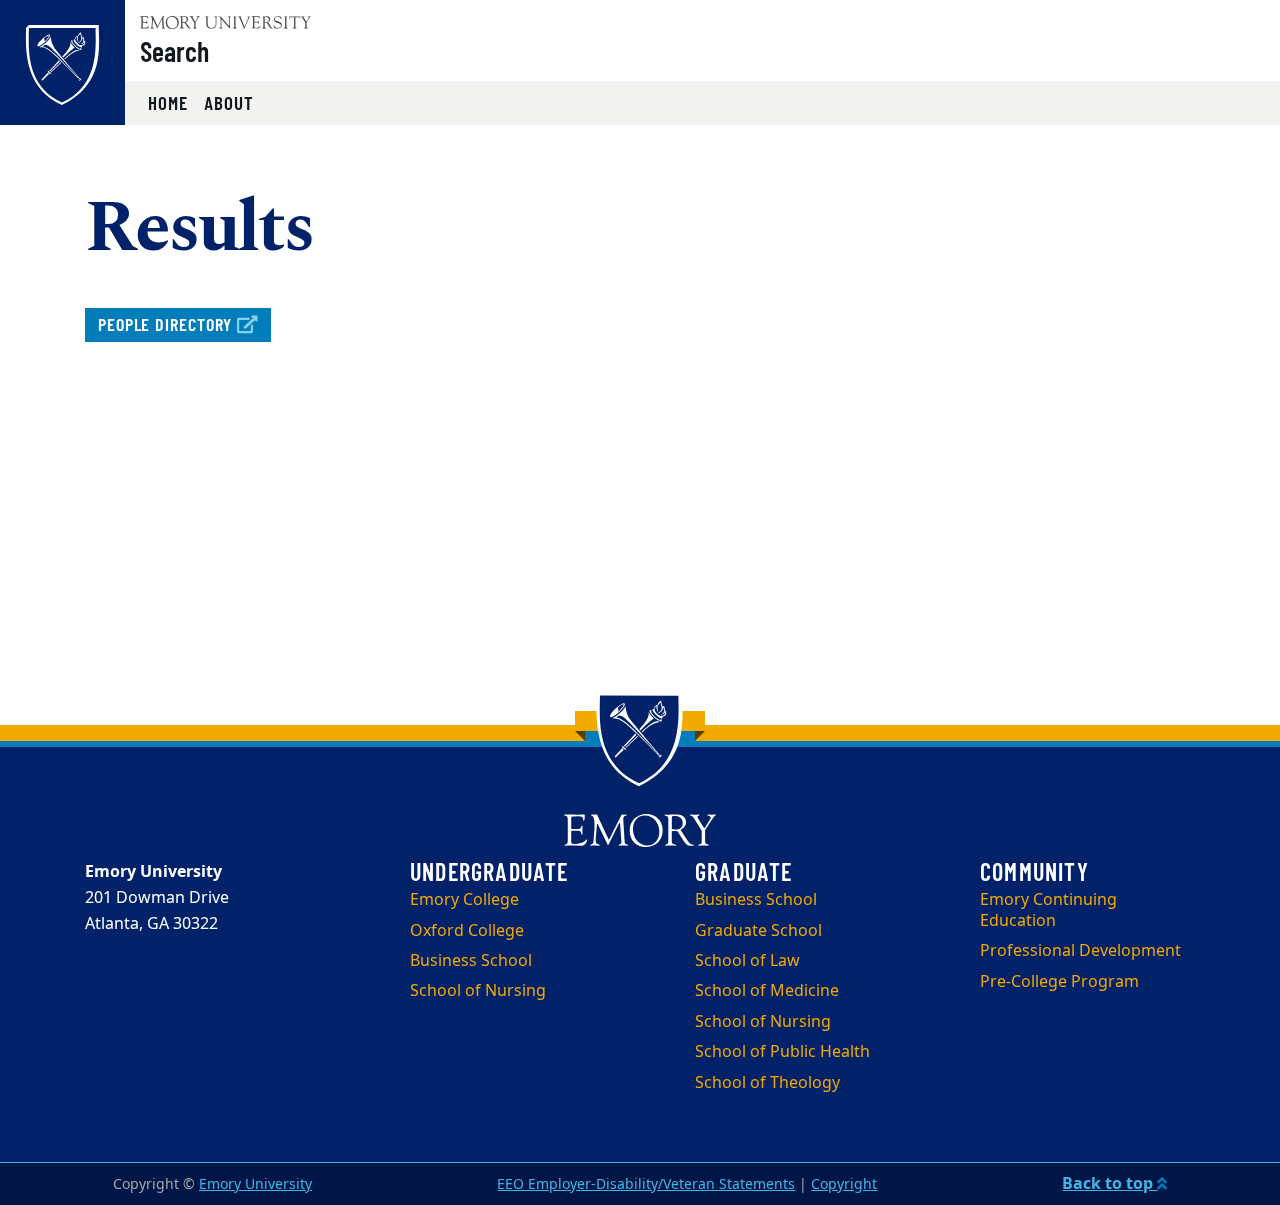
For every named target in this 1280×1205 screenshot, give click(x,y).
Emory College (464, 900)
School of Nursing (478, 991)
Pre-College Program (1059, 982)
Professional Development (1080, 951)
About (229, 102)
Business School (471, 961)
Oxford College (467, 931)
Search (174, 51)
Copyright (844, 1184)
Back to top (1109, 1184)
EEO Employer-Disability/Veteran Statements (646, 1184)
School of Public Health (782, 1052)
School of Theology (767, 1083)
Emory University (255, 1184)
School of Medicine (767, 991)
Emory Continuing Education (1048, 910)
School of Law (747, 961)
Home (168, 102)
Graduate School (758, 931)
